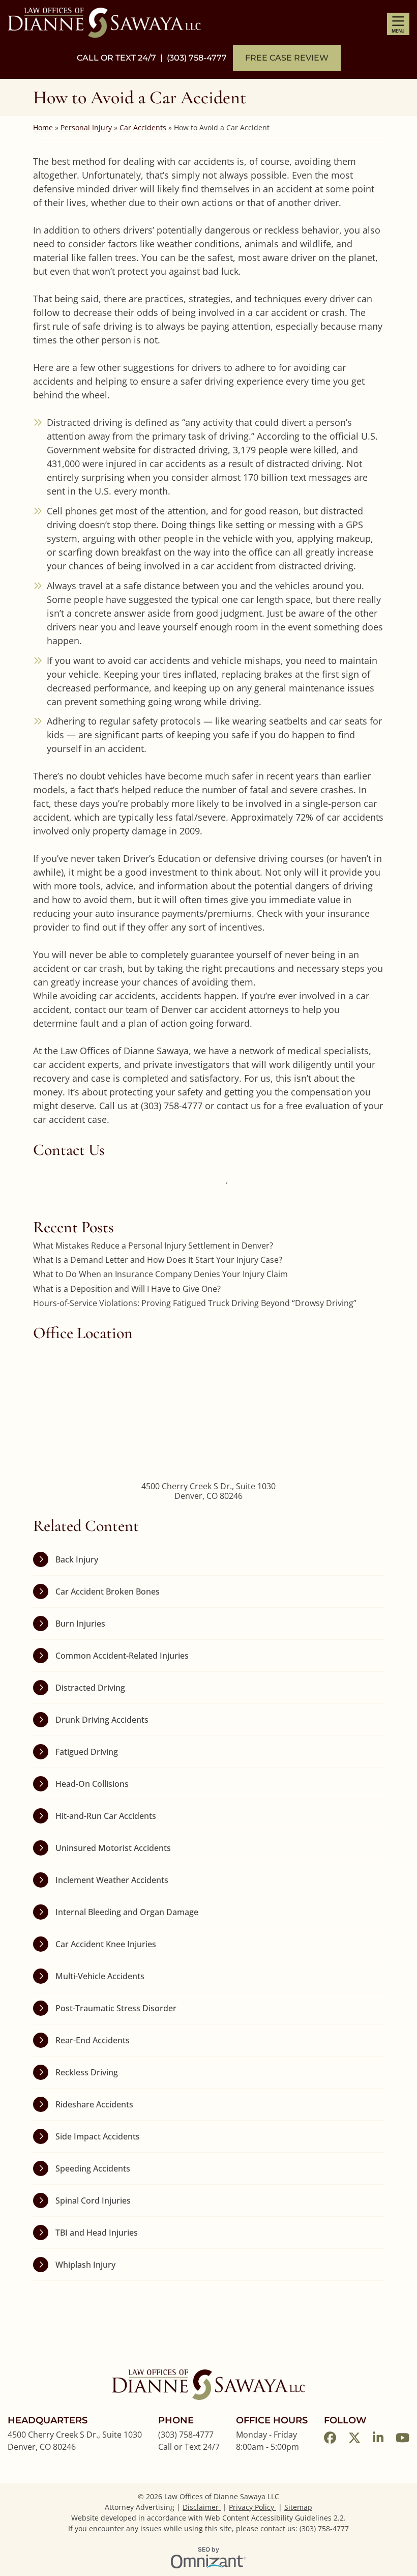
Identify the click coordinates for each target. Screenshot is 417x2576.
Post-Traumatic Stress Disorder (116, 2008)
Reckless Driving (87, 2072)
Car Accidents (143, 127)
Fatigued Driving (87, 1752)
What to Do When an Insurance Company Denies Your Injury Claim (160, 1274)
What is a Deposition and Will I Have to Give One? (127, 1289)
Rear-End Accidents (93, 2040)
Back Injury (77, 1559)
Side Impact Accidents (98, 2136)
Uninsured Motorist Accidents (113, 1848)
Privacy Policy (252, 2507)
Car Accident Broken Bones (108, 1591)
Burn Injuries (80, 1624)
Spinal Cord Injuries (93, 2201)
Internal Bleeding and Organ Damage (127, 1912)
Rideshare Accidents (94, 2104)
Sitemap (298, 2507)
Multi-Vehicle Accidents (100, 1976)
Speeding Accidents (93, 2168)
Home (43, 127)
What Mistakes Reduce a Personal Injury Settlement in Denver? (153, 1246)
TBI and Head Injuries (97, 2233)
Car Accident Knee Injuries (106, 1944)
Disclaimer (202, 2507)
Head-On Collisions (92, 1784)
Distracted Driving (90, 1688)
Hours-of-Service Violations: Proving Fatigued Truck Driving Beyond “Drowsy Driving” (195, 1303)
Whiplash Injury (85, 2265)
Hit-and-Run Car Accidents (106, 1816)
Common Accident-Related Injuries (122, 1656)
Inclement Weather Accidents (112, 1880)
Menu (398, 31)
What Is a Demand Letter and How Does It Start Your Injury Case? (158, 1260)
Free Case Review (287, 58)
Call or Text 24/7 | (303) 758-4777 (152, 58)
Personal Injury (86, 127)
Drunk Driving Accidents (102, 1720)
